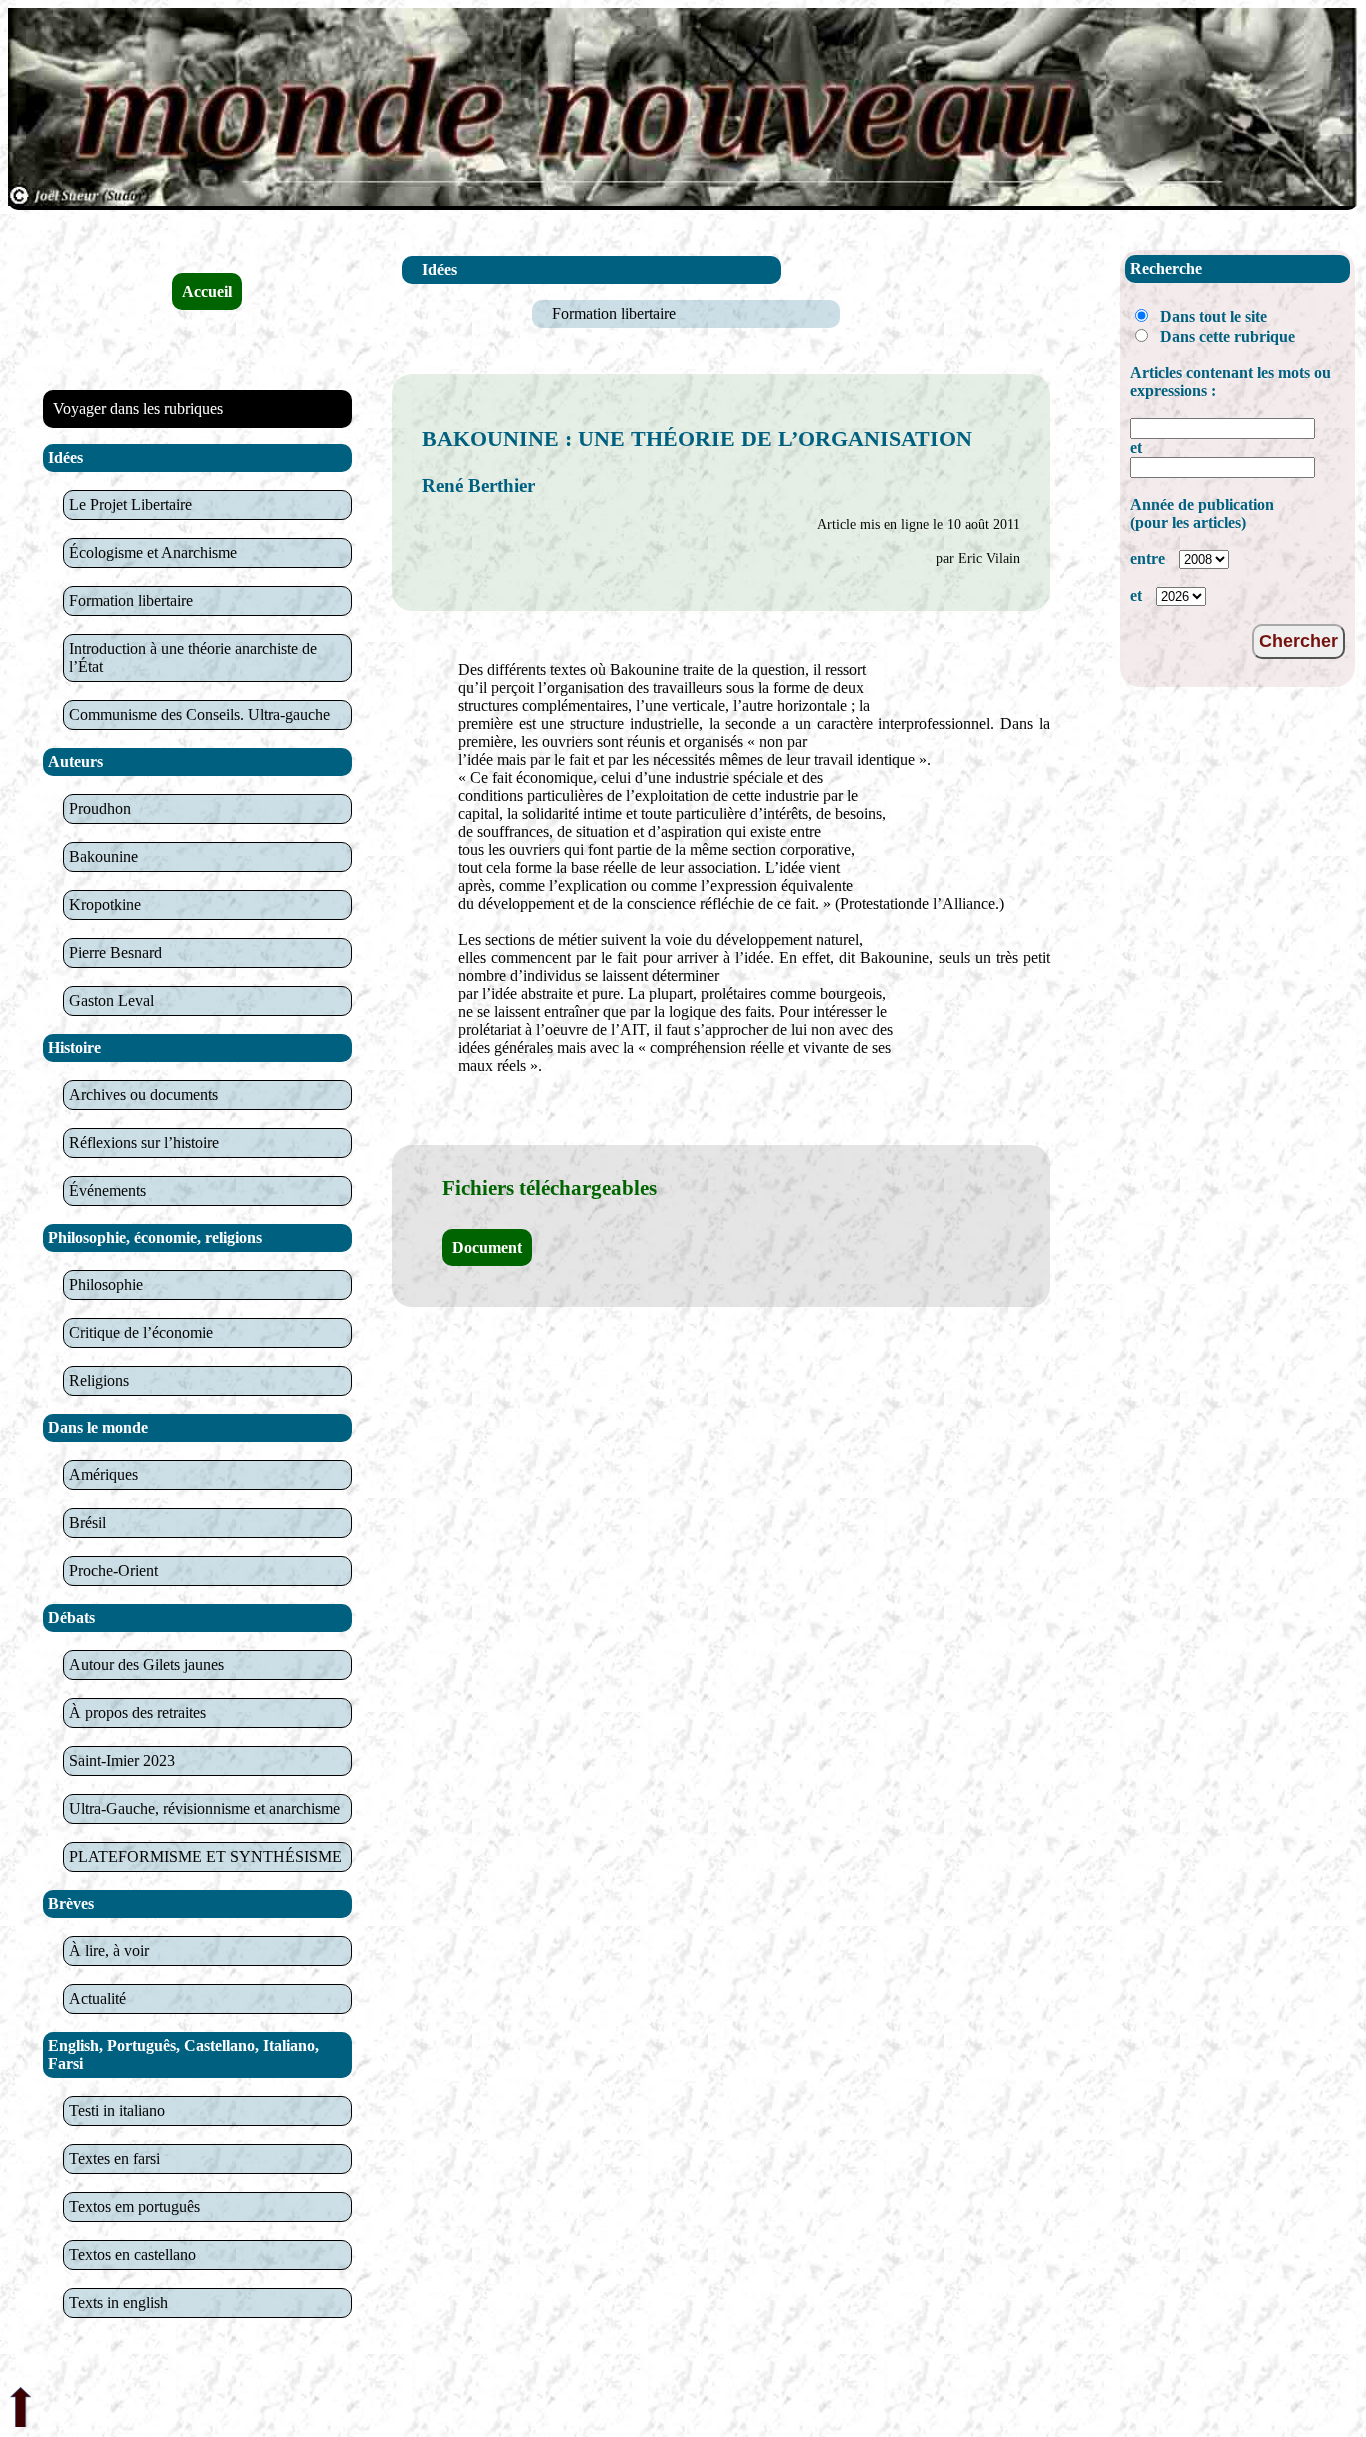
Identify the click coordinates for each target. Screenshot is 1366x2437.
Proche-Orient (113, 1570)
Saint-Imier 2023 (122, 1760)
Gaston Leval (111, 1000)
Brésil (87, 1522)
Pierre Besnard (115, 952)
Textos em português (134, 2206)
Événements (107, 1190)
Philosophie (106, 1284)
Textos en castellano (132, 2254)
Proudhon (100, 808)
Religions (99, 1380)
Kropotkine (105, 904)
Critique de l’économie (141, 1332)
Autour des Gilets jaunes (146, 1664)
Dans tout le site (1213, 316)
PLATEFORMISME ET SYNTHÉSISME (205, 1856)
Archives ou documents (143, 1094)
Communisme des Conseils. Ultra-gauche (199, 714)
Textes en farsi (114, 2158)
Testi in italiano (117, 2110)
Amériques (103, 1474)
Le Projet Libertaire (130, 504)
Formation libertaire (131, 600)
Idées (439, 269)
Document (487, 1247)
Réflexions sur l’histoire (144, 1142)
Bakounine (103, 856)
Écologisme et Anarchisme (153, 552)
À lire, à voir (109, 1950)
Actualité (97, 1998)
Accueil (207, 291)
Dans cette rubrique (1227, 336)
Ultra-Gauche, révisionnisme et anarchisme (204, 1808)
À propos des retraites (137, 1712)
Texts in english (118, 2302)
